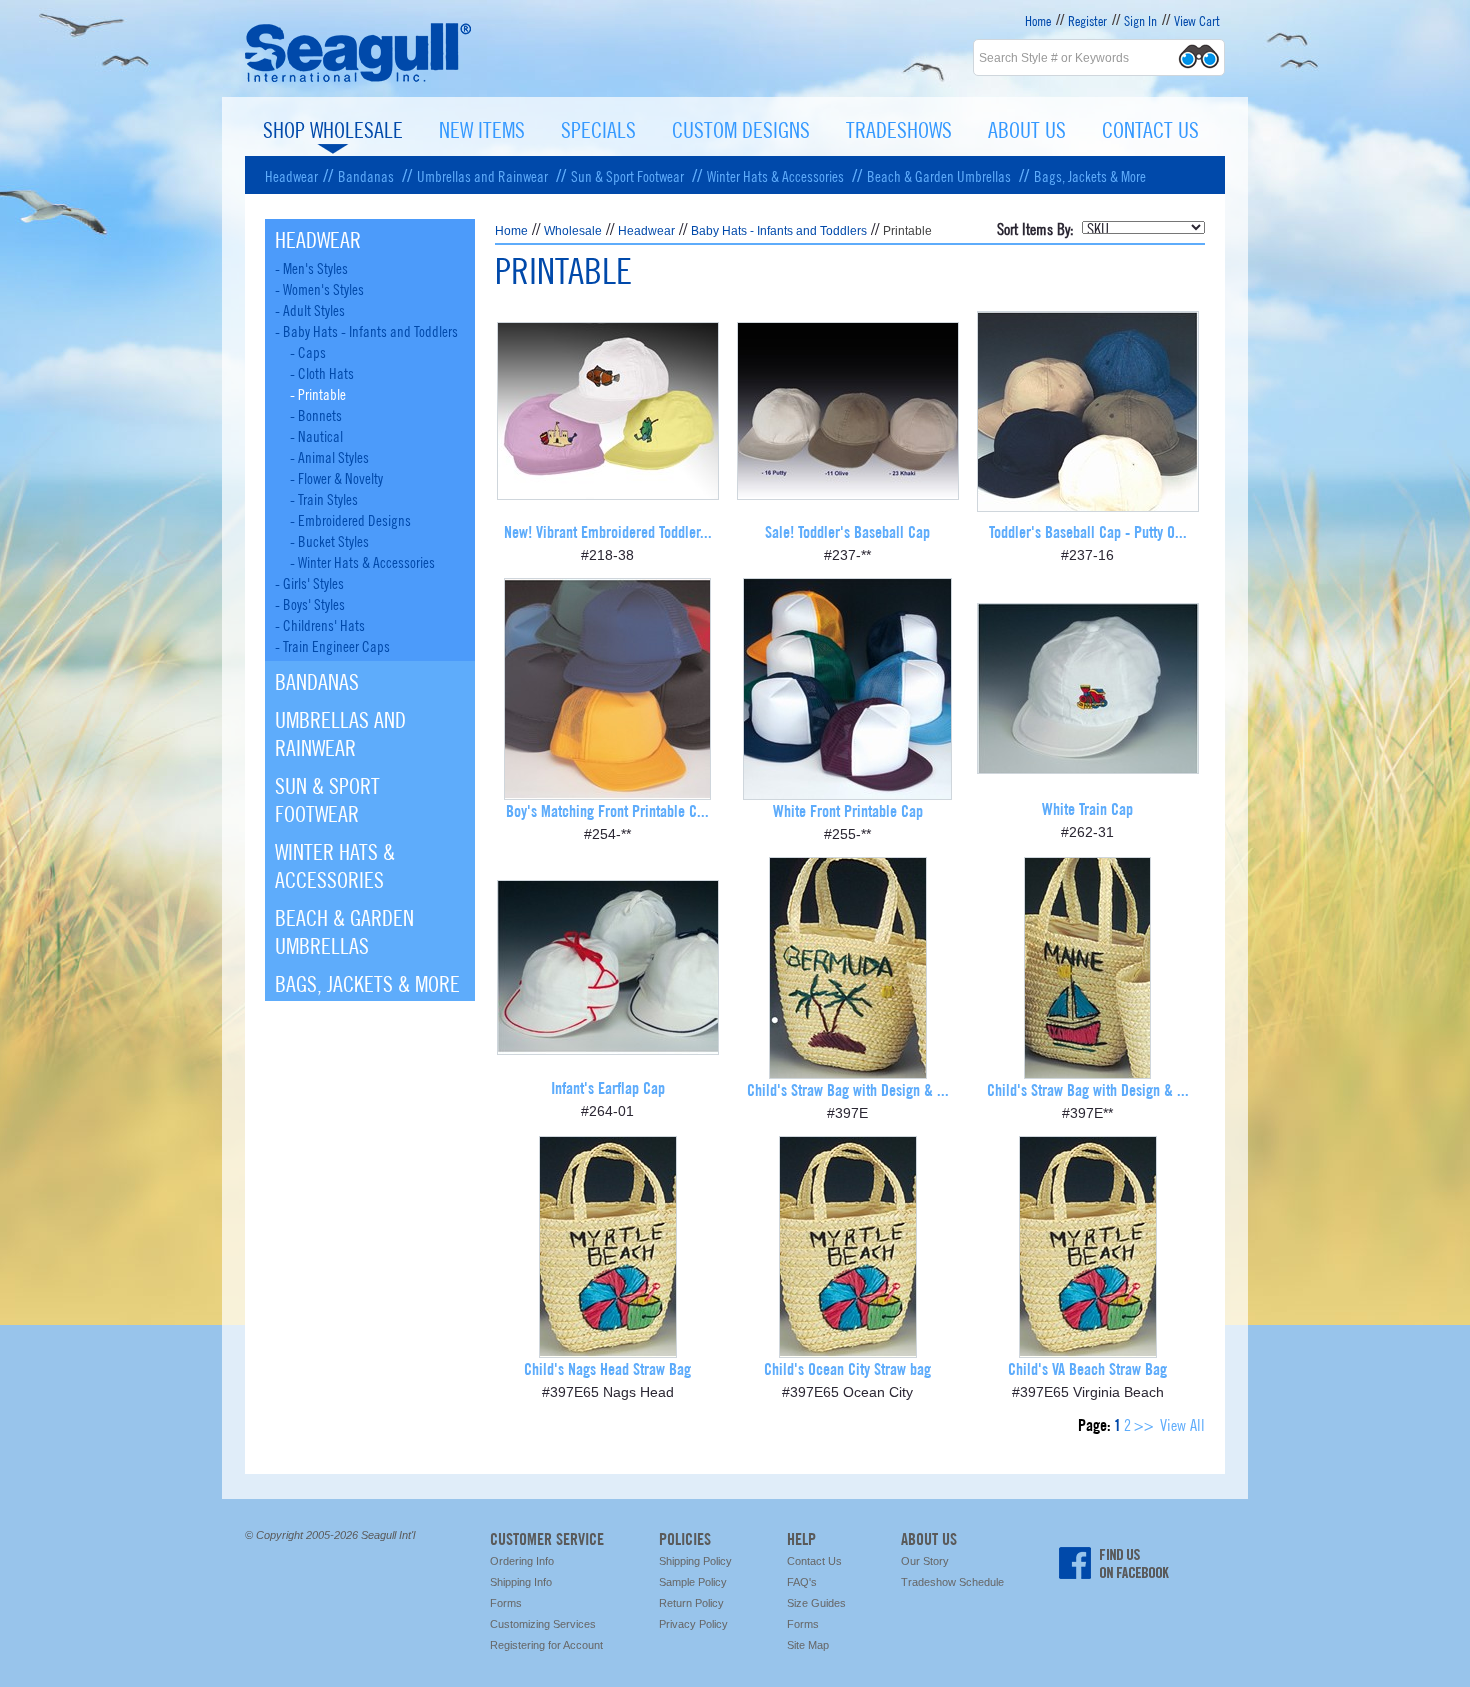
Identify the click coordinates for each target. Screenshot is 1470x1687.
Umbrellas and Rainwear (482, 175)
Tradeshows (899, 128)
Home (1038, 20)
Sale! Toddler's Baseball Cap (847, 530)
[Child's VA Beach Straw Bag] (1088, 1350)
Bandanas (366, 175)
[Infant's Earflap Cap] (608, 1047)
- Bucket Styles (329, 540)
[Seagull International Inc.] (358, 79)
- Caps (308, 351)
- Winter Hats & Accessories (362, 561)
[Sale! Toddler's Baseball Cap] (848, 492)
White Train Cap (1087, 807)
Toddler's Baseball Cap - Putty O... (1088, 530)
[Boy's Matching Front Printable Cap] (607, 792)
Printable (907, 231)
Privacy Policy (693, 1624)
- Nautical (316, 435)
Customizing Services (543, 1624)
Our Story (925, 1561)
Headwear (291, 175)
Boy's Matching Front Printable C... (607, 809)
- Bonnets (316, 414)
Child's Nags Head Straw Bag (607, 1367)
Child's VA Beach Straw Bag (1087, 1367)
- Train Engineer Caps (332, 645)
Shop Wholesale (333, 128)
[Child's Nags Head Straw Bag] (608, 1350)
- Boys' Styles (310, 603)
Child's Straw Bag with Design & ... (848, 1088)
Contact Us (1150, 128)
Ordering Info (522, 1561)
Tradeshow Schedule (952, 1582)
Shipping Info (521, 1582)
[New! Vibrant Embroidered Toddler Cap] (608, 492)
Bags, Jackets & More (1090, 175)
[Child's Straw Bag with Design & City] (848, 1071)
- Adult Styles (310, 309)
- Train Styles (324, 498)
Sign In (1140, 20)
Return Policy (691, 1603)
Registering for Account (546, 1645)
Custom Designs (741, 128)
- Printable (318, 393)
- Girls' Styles (309, 582)
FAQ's (802, 1582)
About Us (1027, 128)
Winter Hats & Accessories (775, 175)
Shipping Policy (695, 1561)
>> (1144, 1423)
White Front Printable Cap (848, 809)
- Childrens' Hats (320, 624)
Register (1087, 20)
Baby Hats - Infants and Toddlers (779, 231)
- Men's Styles (311, 267)
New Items (482, 128)
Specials (598, 128)
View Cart (1197, 20)
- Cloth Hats (322, 372)
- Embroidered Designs (350, 519)
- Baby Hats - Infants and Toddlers (366, 330)
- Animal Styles (329, 456)
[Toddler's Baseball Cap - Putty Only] (1088, 504)
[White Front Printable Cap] (847, 792)
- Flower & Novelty (336, 477)
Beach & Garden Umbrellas (939, 175)
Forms (506, 1603)
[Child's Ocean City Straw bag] (848, 1350)
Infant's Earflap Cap (608, 1086)
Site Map (808, 1645)
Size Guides (816, 1603)
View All (1182, 1423)
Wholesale (573, 231)
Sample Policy (693, 1582)
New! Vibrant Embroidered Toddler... (608, 530)
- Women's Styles (319, 288)
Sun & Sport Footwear (627, 175)
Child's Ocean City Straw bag (847, 1367)
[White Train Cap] (1088, 766)
